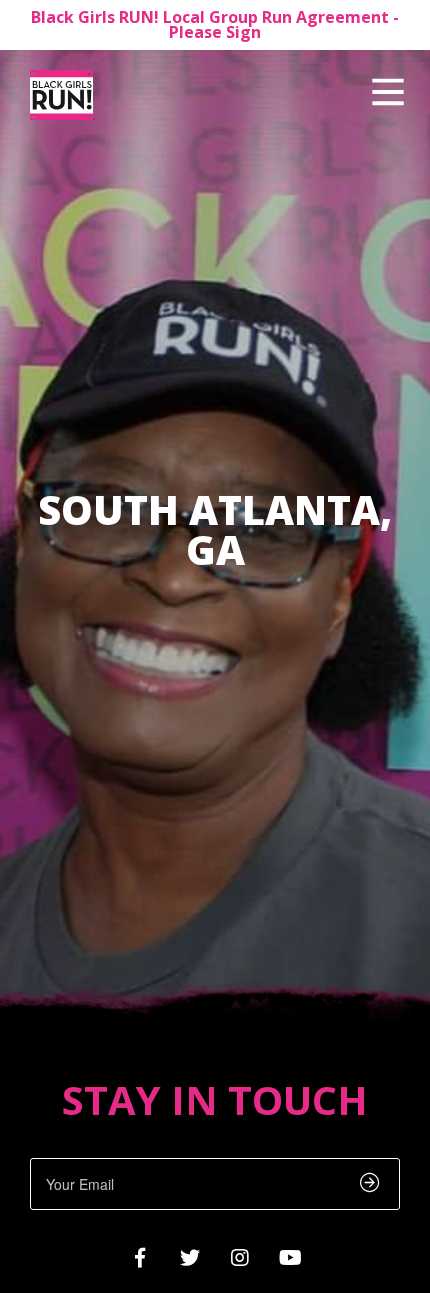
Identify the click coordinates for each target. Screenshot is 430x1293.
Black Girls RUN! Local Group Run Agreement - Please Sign (215, 24)
